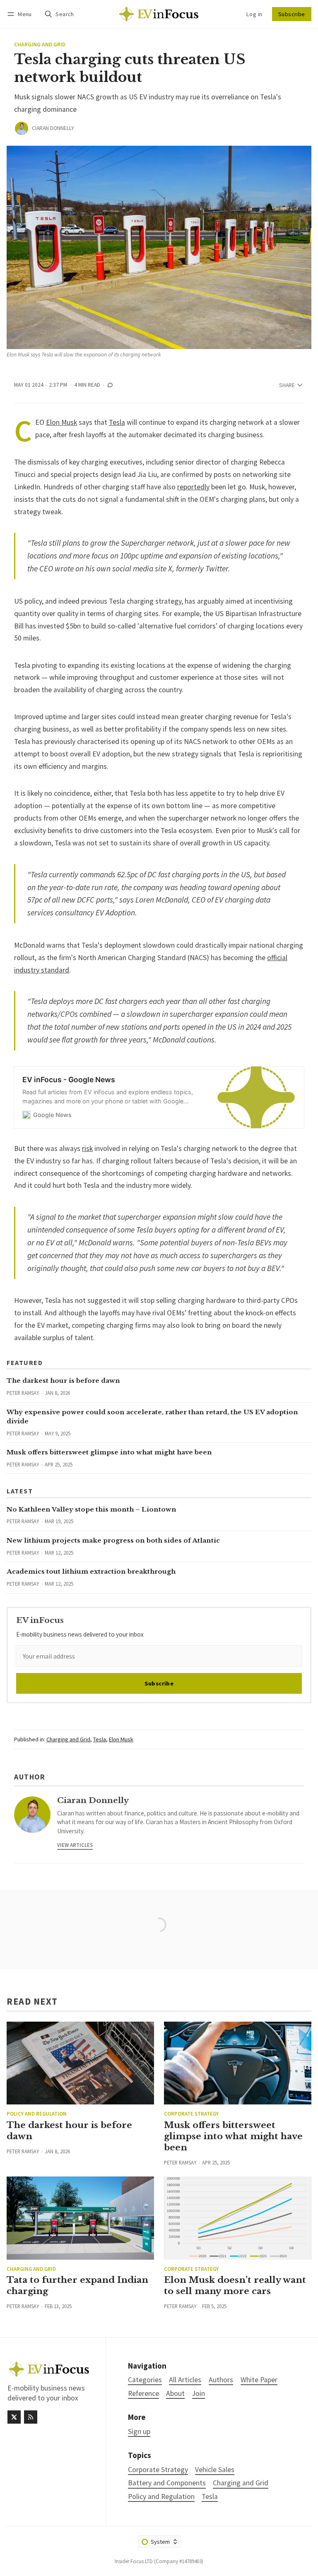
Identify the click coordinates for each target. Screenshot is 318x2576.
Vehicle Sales (215, 2470)
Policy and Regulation (37, 2114)
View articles (75, 1845)
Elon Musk (61, 422)
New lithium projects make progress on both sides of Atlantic (113, 1540)
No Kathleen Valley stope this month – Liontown (92, 1509)
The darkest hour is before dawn (63, 1381)
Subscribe (292, 14)
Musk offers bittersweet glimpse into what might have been (109, 1452)
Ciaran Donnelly (53, 128)
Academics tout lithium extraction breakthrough (91, 1571)
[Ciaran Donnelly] (22, 128)
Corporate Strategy (191, 2114)
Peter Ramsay (23, 1393)
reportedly (193, 487)
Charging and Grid (40, 45)
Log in (254, 14)
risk (87, 1148)
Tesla (117, 422)
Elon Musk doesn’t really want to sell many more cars (235, 2286)
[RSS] (31, 2417)
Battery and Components (167, 2483)
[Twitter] (14, 2417)
